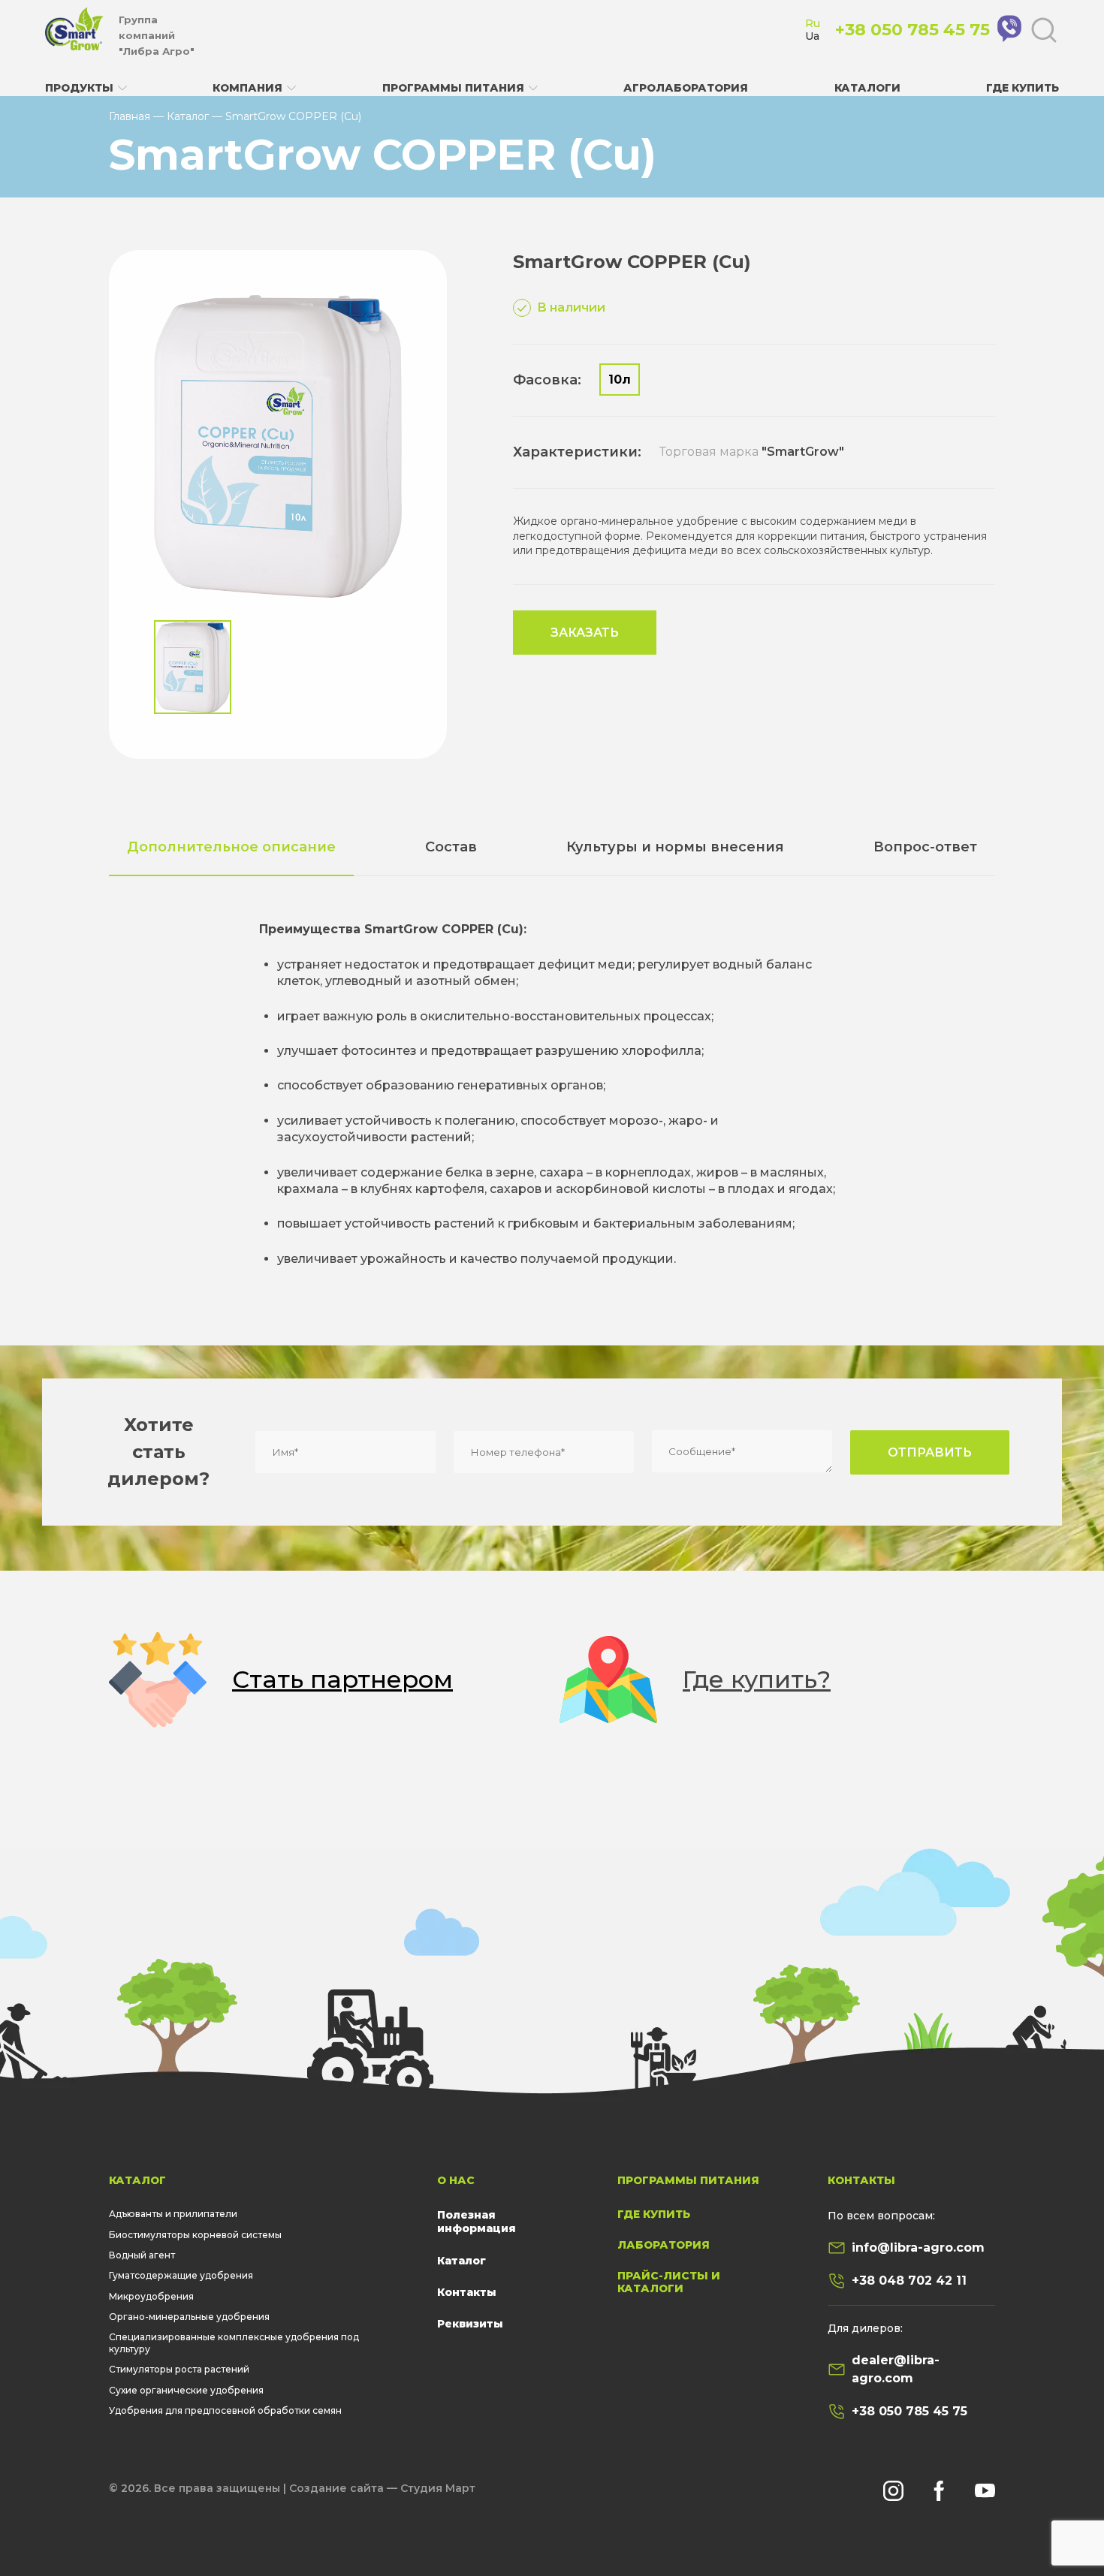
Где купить (1023, 88)
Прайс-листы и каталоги (669, 2282)
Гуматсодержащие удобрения (181, 2275)
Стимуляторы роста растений (179, 2369)
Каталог (188, 116)
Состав (451, 847)
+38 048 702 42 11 (909, 2281)
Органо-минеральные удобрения (189, 2317)
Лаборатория (664, 2245)
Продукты (79, 88)
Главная (130, 116)
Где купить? (757, 1679)
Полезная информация (477, 2222)
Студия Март (438, 2488)
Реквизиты (470, 2324)
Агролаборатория (686, 88)
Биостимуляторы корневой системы (195, 2235)
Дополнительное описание (231, 847)
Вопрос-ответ (925, 847)
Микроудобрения (151, 2296)
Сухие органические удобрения (186, 2390)
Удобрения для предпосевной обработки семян (225, 2410)
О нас (456, 2180)
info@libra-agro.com (918, 2248)
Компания (247, 88)
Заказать (585, 633)
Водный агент (142, 2255)
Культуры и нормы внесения (675, 847)
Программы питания (453, 88)
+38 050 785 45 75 (909, 2411)
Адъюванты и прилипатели (173, 2214)
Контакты (467, 2292)
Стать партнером (342, 1679)
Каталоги (867, 88)
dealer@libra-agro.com (896, 2369)
